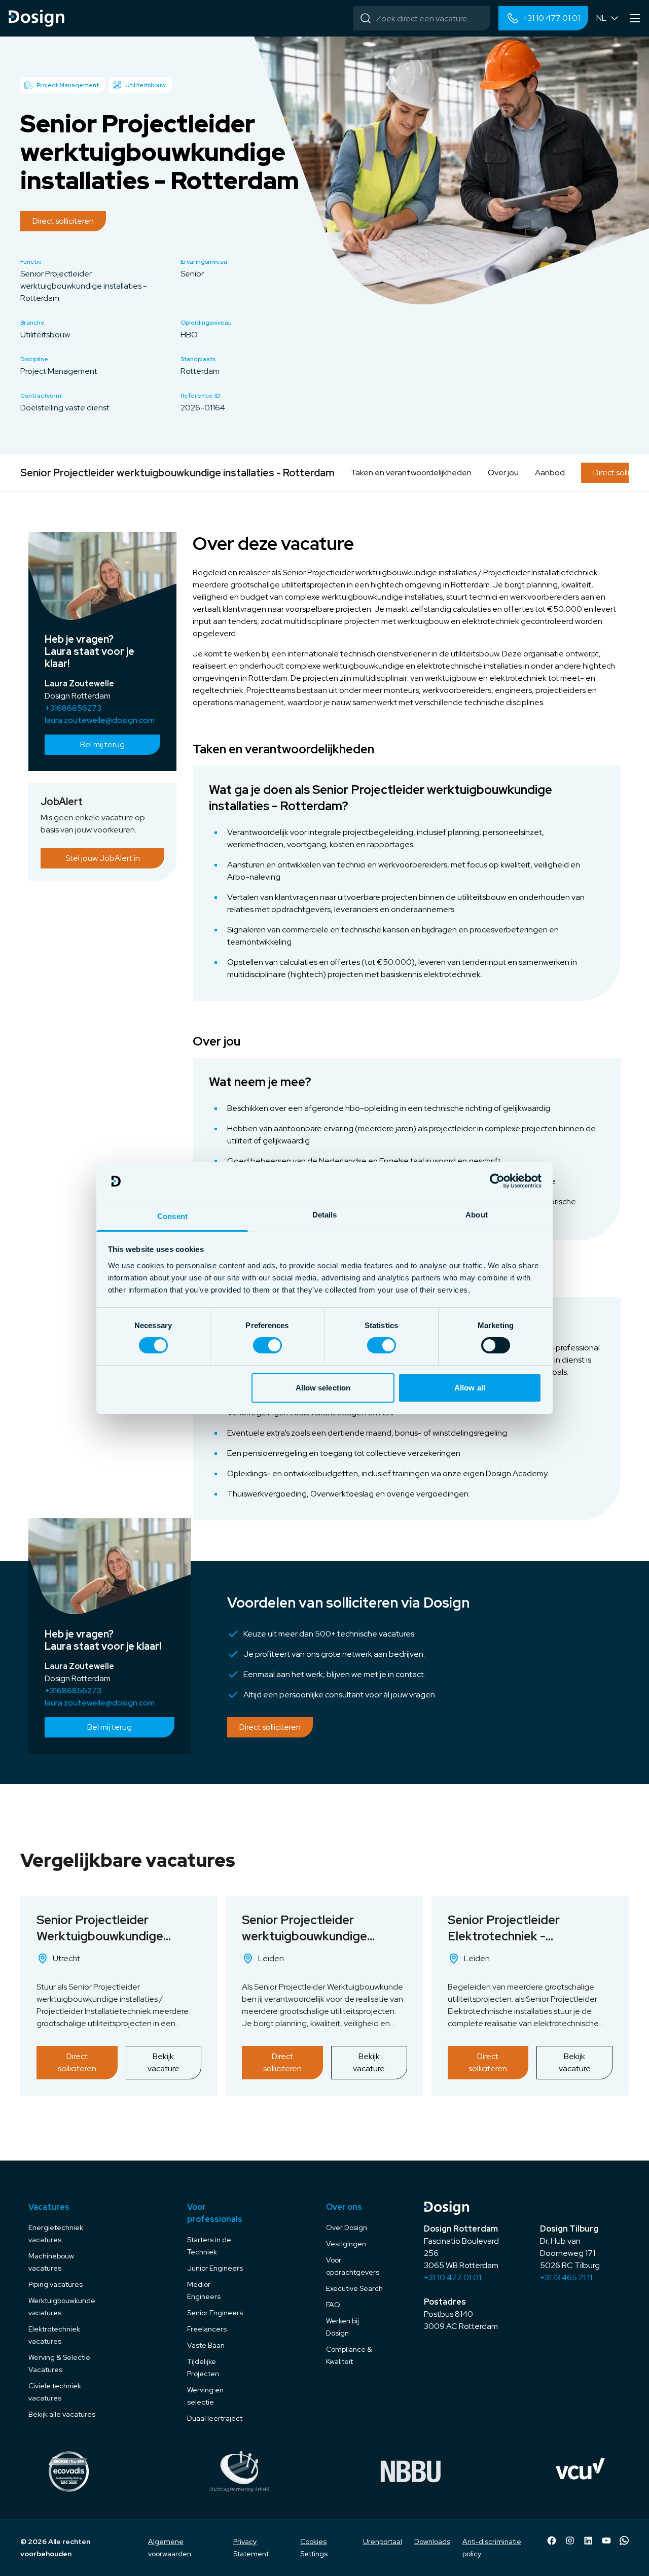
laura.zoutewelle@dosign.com (100, 720)
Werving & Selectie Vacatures (59, 2363)
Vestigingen (346, 2244)
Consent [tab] (172, 1216)
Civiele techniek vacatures (55, 2392)
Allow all (470, 1388)
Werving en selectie (205, 2396)
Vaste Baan (206, 2345)
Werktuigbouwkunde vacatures (62, 2307)
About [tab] (477, 1215)
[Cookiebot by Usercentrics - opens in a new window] (497, 1181)
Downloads (432, 2542)
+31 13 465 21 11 (566, 2277)
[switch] (267, 1345)
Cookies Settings (314, 2548)
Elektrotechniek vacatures (54, 2335)
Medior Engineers (204, 2290)
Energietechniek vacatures (56, 2234)
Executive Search (354, 2288)
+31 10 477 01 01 (453, 2277)
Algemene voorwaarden (170, 2548)
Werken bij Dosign (342, 2327)
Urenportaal (383, 2542)
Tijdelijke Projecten (203, 2368)
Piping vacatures (56, 2284)
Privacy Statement (251, 2548)
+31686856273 (73, 708)
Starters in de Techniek (209, 2246)
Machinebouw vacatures (51, 2262)
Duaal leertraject (215, 2418)
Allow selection (323, 1388)
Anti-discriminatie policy (492, 2548)
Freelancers (207, 2329)
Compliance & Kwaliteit (349, 2355)
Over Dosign (347, 2227)
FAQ (333, 2305)
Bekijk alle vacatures (62, 2414)
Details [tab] (325, 1215)
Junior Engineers (215, 2268)
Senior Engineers (215, 2313)
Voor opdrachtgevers (353, 2266)
